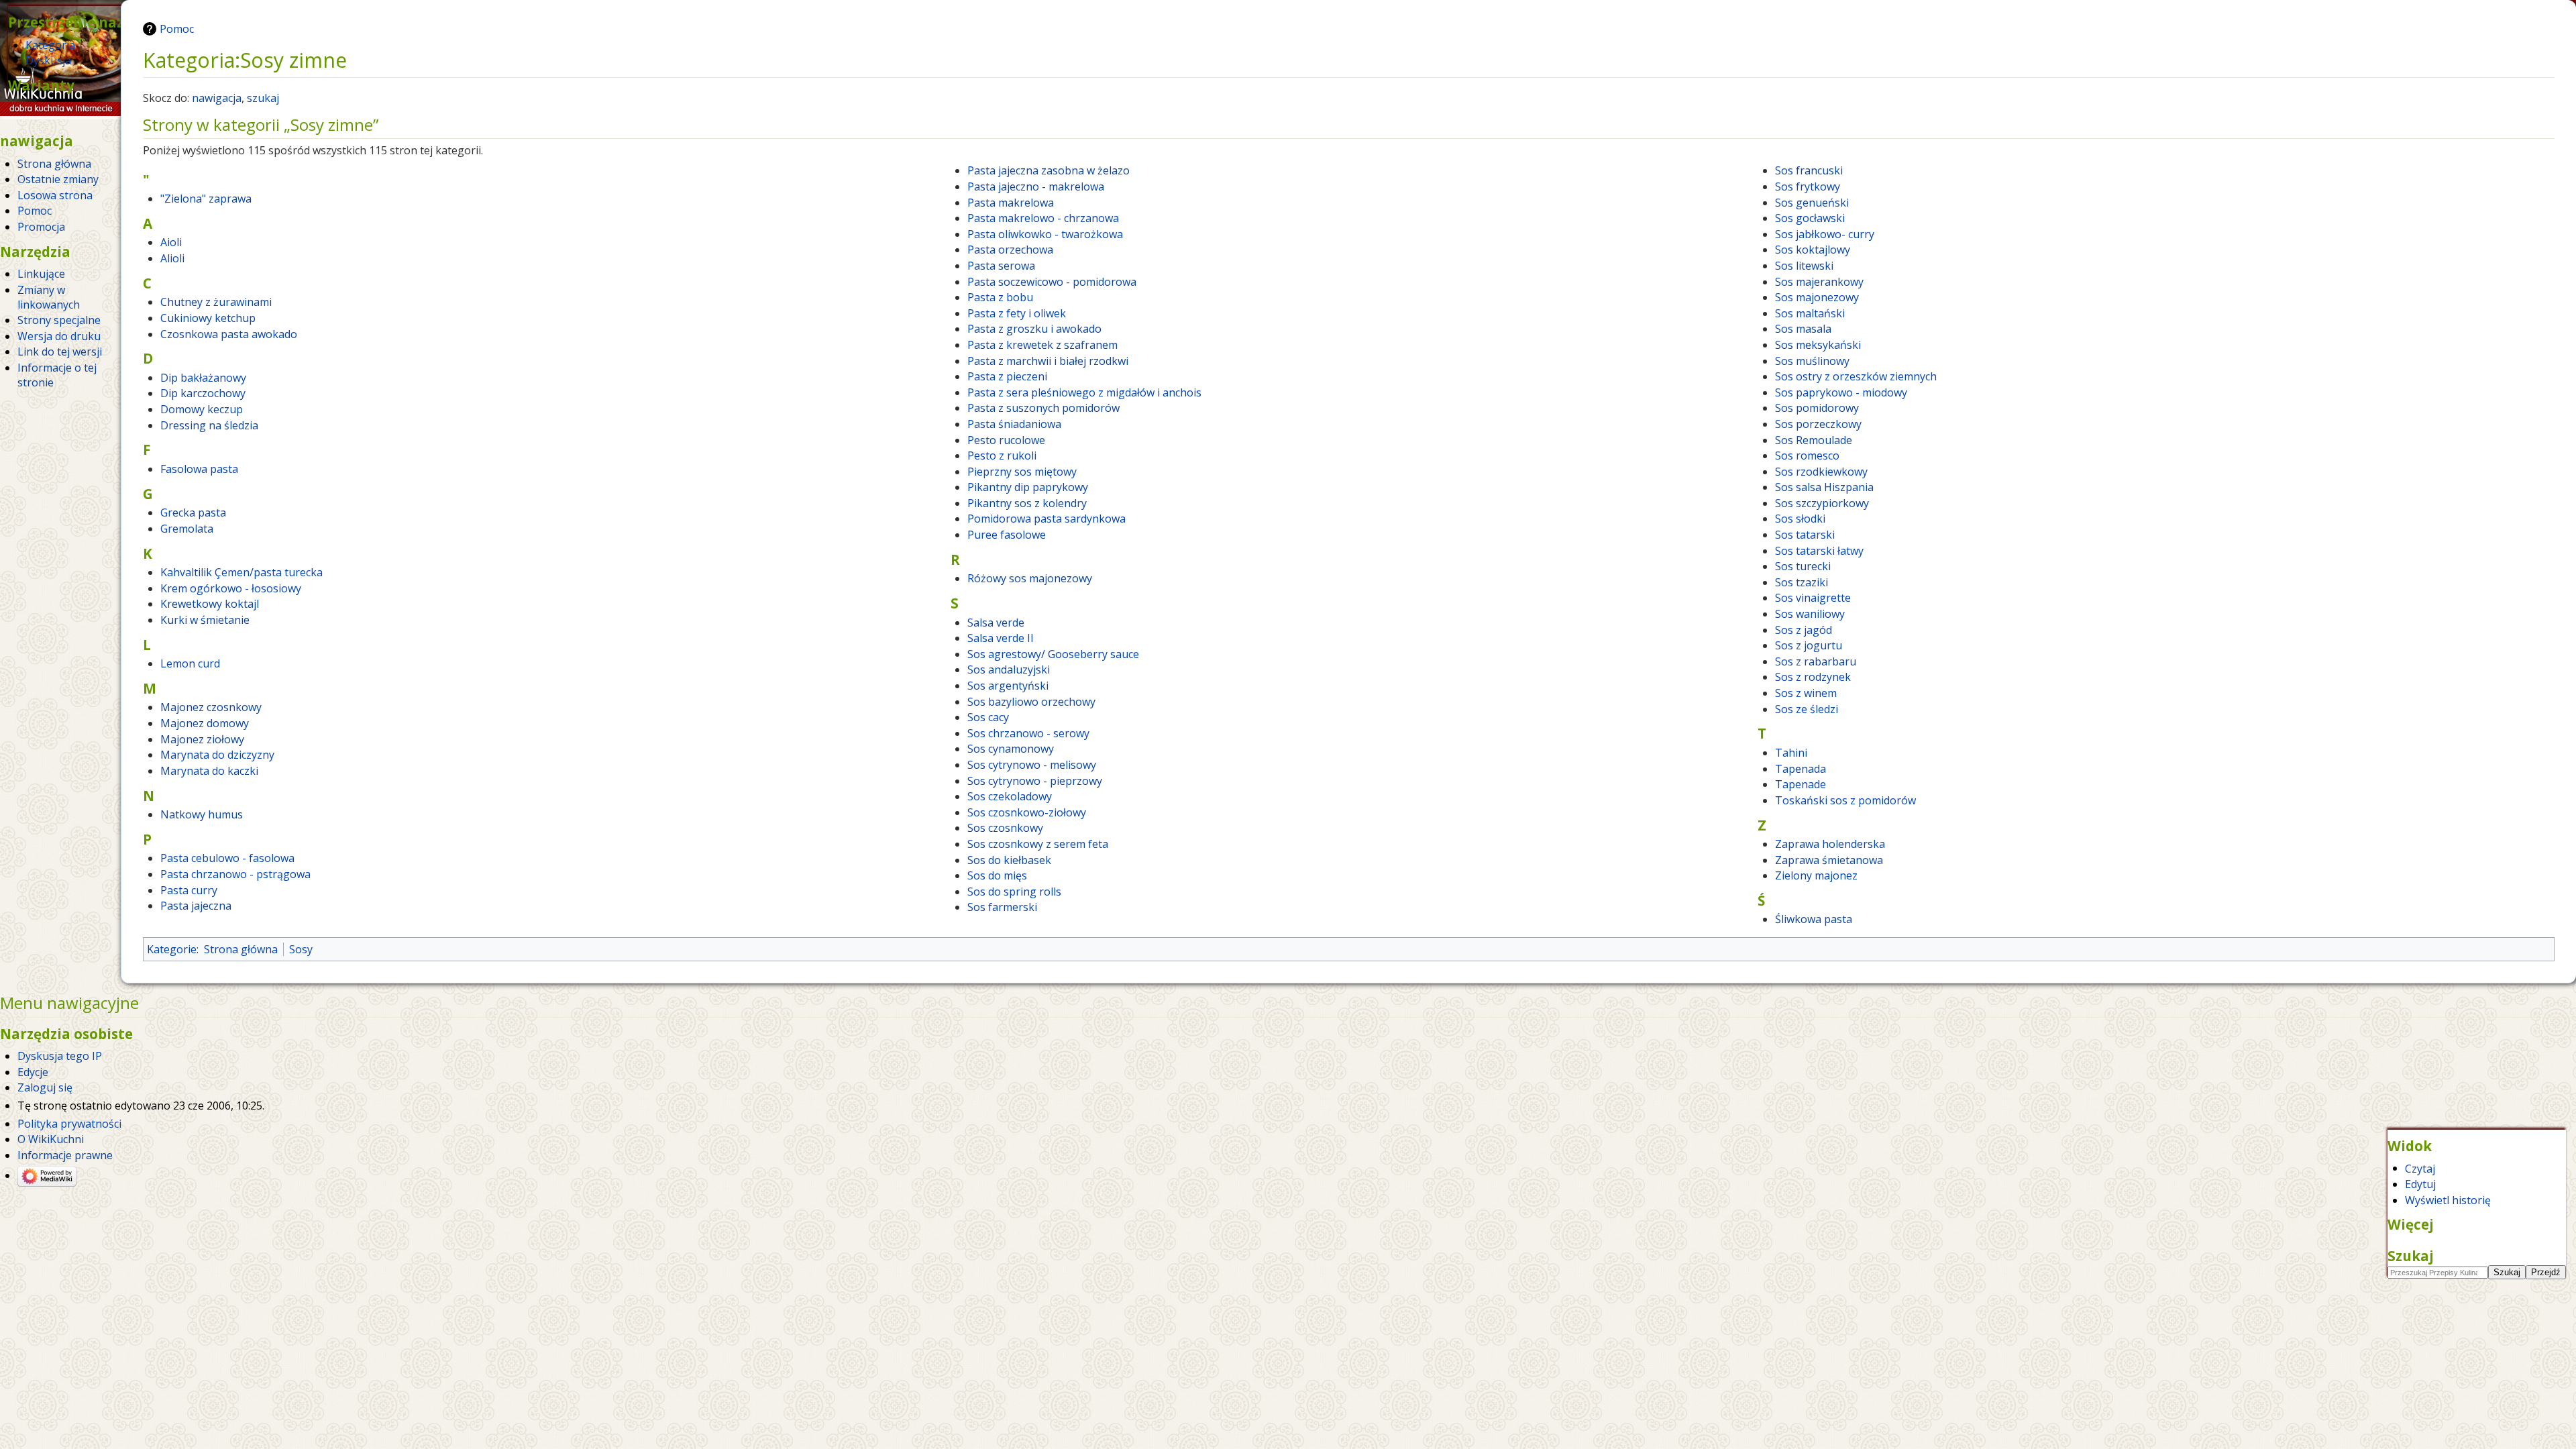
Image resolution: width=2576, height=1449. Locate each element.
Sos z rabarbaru (1816, 661)
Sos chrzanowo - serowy (1028, 733)
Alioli (172, 258)
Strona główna (241, 949)
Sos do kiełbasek (1009, 860)
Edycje (33, 1072)
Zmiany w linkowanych (49, 297)
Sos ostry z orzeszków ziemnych (1856, 376)
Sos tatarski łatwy (1819, 551)
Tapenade (1801, 784)
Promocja (41, 227)
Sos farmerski (1002, 907)
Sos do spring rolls (1014, 892)
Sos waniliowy (1810, 614)
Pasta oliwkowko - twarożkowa (1045, 234)
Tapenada (1801, 769)
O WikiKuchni (51, 1139)
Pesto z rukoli (1002, 455)
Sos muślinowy (1812, 361)
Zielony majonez (1816, 875)
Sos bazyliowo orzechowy (1031, 702)
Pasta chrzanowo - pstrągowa (235, 874)
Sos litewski (1804, 266)
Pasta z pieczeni (1007, 376)
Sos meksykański (1818, 345)
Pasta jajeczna (196, 906)
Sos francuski (1809, 170)
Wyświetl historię (2448, 1200)
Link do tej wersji (60, 352)
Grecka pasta (193, 513)
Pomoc (177, 29)
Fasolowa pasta (199, 469)
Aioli (171, 242)
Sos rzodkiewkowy (1821, 472)
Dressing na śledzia (209, 425)
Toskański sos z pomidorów (1845, 800)
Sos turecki (1803, 566)
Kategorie (172, 949)
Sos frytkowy (1808, 186)
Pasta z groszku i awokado (1034, 329)
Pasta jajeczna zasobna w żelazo (1049, 170)
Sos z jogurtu (1809, 645)
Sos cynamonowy (1011, 749)
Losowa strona (55, 195)
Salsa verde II (1001, 638)
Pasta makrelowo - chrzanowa (1043, 218)
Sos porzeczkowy (1818, 424)
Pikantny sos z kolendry (1027, 503)
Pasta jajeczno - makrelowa (1036, 186)
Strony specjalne (59, 320)
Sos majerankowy (1819, 282)
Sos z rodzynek (1813, 677)
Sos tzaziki (1802, 582)
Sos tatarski (1805, 535)
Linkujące (41, 274)
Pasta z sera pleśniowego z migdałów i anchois (1084, 392)
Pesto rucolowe (1006, 440)
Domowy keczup (202, 409)
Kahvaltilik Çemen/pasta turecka (241, 572)
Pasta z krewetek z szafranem (1042, 345)
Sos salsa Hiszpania (1824, 487)
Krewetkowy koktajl (210, 604)
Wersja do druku (59, 336)
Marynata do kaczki (209, 771)
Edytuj (2420, 1184)
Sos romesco (1807, 455)
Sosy (301, 949)
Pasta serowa (1001, 266)
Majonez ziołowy (202, 739)
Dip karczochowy (203, 393)
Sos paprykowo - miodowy (1841, 392)
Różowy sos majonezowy (1030, 578)
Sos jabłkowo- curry (1825, 234)
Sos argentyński (1008, 686)
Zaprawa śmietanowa (1829, 860)
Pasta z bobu (1000, 297)
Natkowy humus (202, 814)
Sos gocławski (1810, 218)
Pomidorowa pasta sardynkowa (1046, 519)
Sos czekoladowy (1010, 796)
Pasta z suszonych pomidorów (1043, 408)
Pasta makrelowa (1011, 203)
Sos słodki (1800, 519)
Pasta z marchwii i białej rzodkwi (1048, 361)
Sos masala (1803, 329)
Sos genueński (1812, 203)
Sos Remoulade (1814, 440)
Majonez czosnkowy (211, 707)
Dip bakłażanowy (203, 378)
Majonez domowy (205, 723)
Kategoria (50, 45)
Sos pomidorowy (1817, 408)
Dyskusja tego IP (60, 1056)
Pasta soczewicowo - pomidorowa (1052, 282)
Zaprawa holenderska (1830, 844)
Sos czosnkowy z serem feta (1038, 844)
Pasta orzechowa (1010, 250)
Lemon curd (190, 663)
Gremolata (187, 529)
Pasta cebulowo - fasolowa (227, 858)
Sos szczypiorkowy (1822, 503)
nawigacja (217, 98)
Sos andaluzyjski (1009, 669)
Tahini (1791, 753)
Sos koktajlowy (1813, 250)
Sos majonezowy (1817, 297)
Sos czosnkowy (1005, 828)
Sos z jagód (1804, 630)
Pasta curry (189, 890)
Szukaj (2411, 1256)
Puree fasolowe (1007, 535)
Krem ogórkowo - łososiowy (231, 588)
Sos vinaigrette (1813, 598)
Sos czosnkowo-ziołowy (1027, 812)
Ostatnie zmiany (58, 179)
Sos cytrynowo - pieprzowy (1035, 781)
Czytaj (2420, 1168)
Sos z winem (1806, 693)
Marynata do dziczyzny (217, 755)
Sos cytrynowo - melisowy (1032, 765)
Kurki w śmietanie (205, 620)
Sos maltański (1810, 313)
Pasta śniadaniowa (1014, 424)
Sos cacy (988, 717)
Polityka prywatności (69, 1124)
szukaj (263, 98)
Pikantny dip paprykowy (1028, 487)
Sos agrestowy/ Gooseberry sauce (1053, 654)
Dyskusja (48, 60)
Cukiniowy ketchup (208, 318)
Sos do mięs (997, 875)
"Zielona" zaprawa (206, 199)
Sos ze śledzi (1807, 709)
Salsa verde (996, 623)
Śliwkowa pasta (1814, 919)
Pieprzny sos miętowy (1022, 472)
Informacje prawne (65, 1155)
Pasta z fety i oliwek (1017, 313)
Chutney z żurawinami (216, 302)
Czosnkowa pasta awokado (229, 334)
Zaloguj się (45, 1087)
